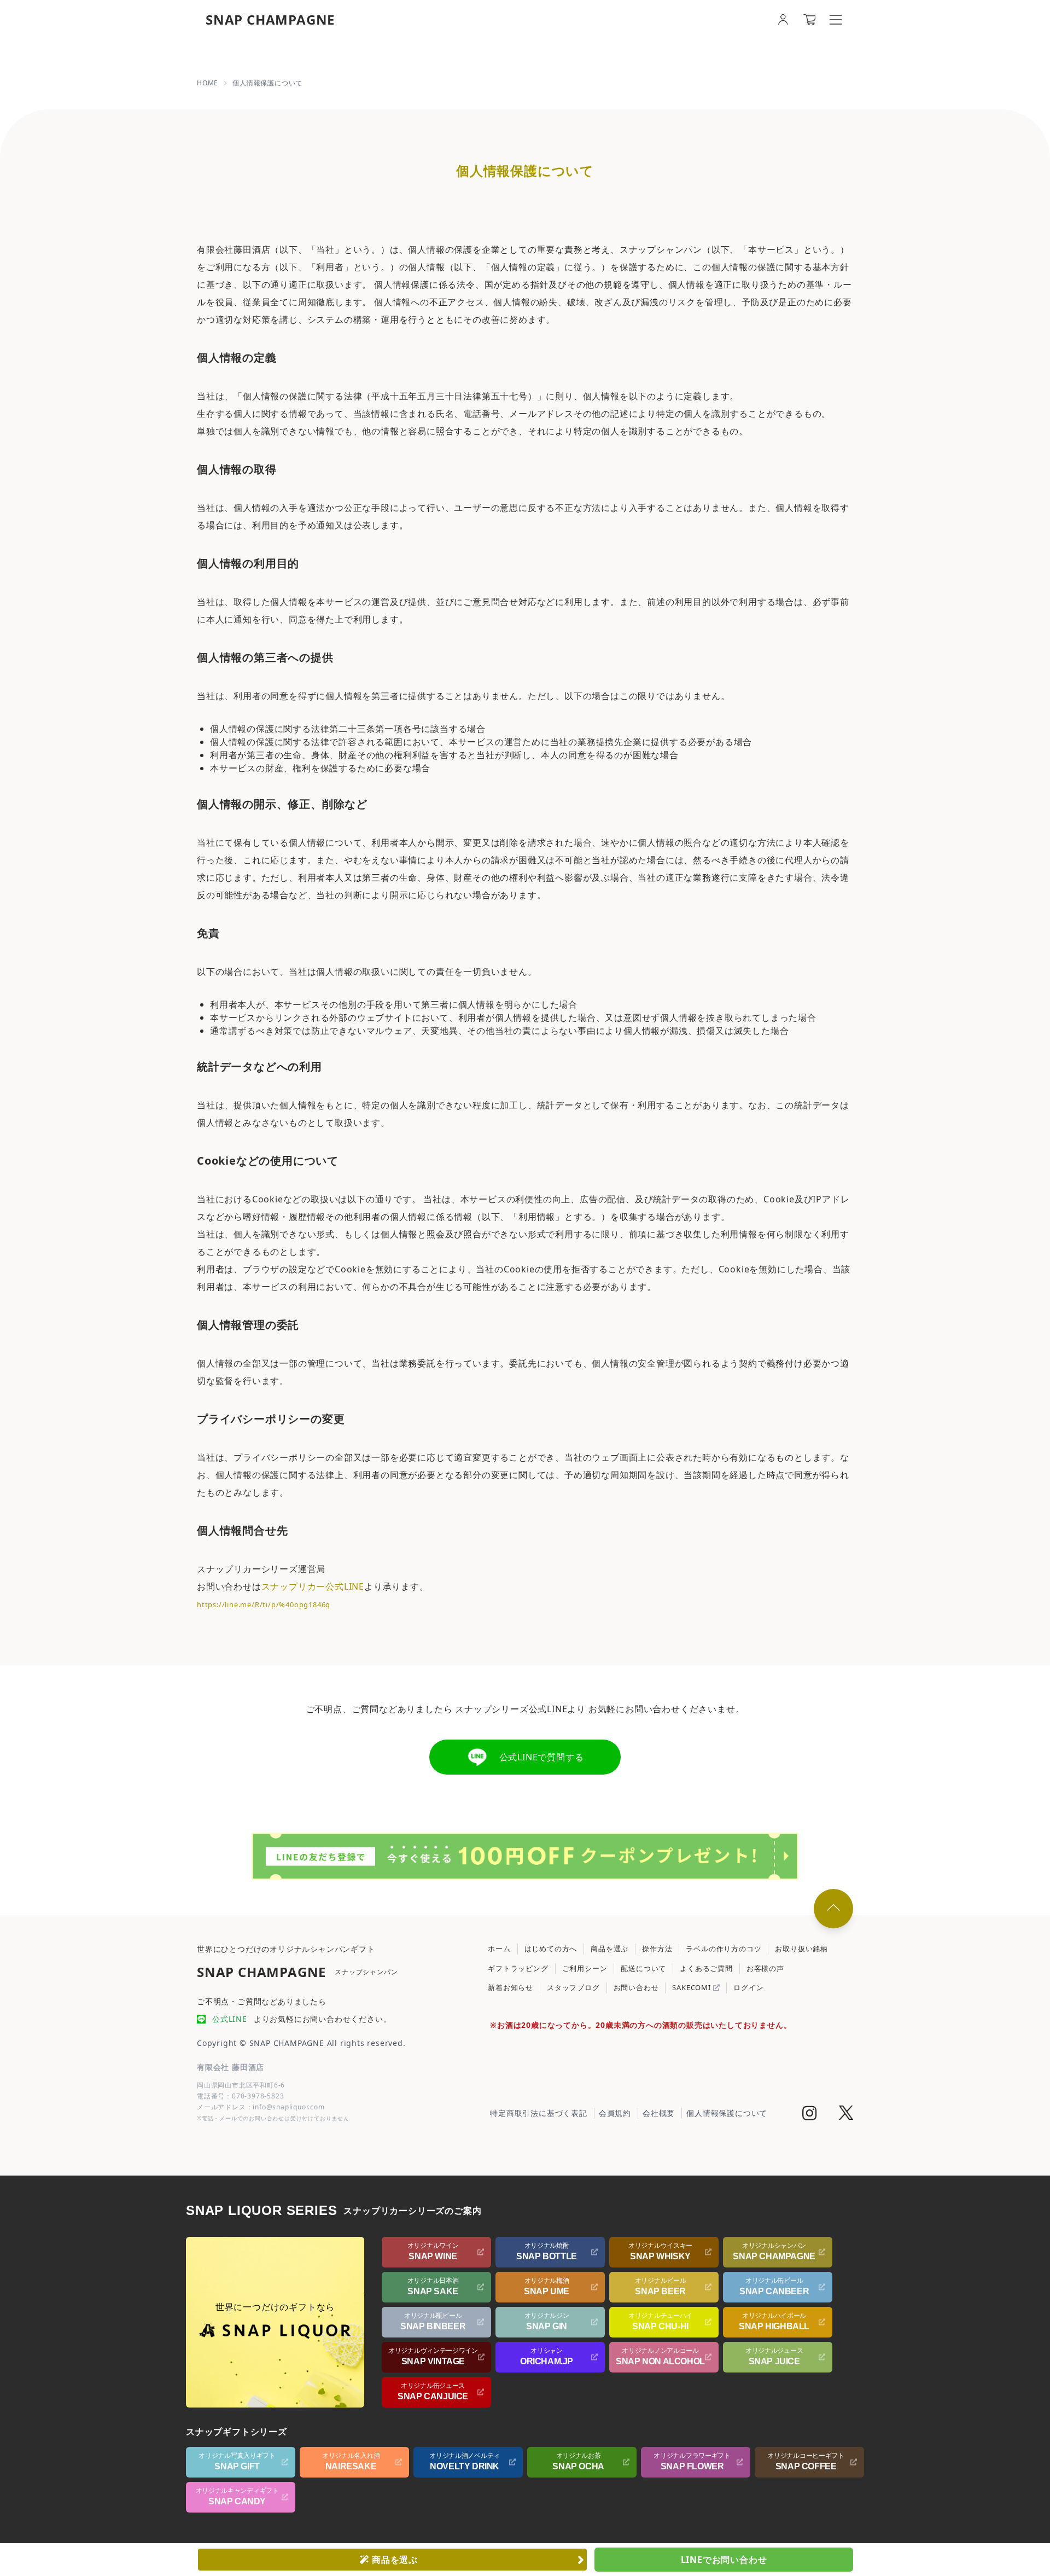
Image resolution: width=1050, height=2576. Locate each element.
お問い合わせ (636, 1987)
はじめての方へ (551, 1949)
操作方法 (657, 1949)
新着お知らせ (511, 1987)
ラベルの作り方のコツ (724, 1949)
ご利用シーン (585, 1968)
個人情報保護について (727, 2113)
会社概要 (659, 2113)
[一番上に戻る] (833, 1909)
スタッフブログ (573, 1987)
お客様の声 (765, 1968)
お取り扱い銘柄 (801, 1949)
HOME (208, 83)
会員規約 (615, 2113)
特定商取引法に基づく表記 (539, 2113)
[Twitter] (846, 2114)
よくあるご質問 (706, 1968)
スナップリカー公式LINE (313, 1586)
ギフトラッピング (518, 1968)
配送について (643, 1968)
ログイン (748, 1987)
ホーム (499, 1949)
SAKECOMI (692, 1987)
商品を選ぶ (609, 1949)
